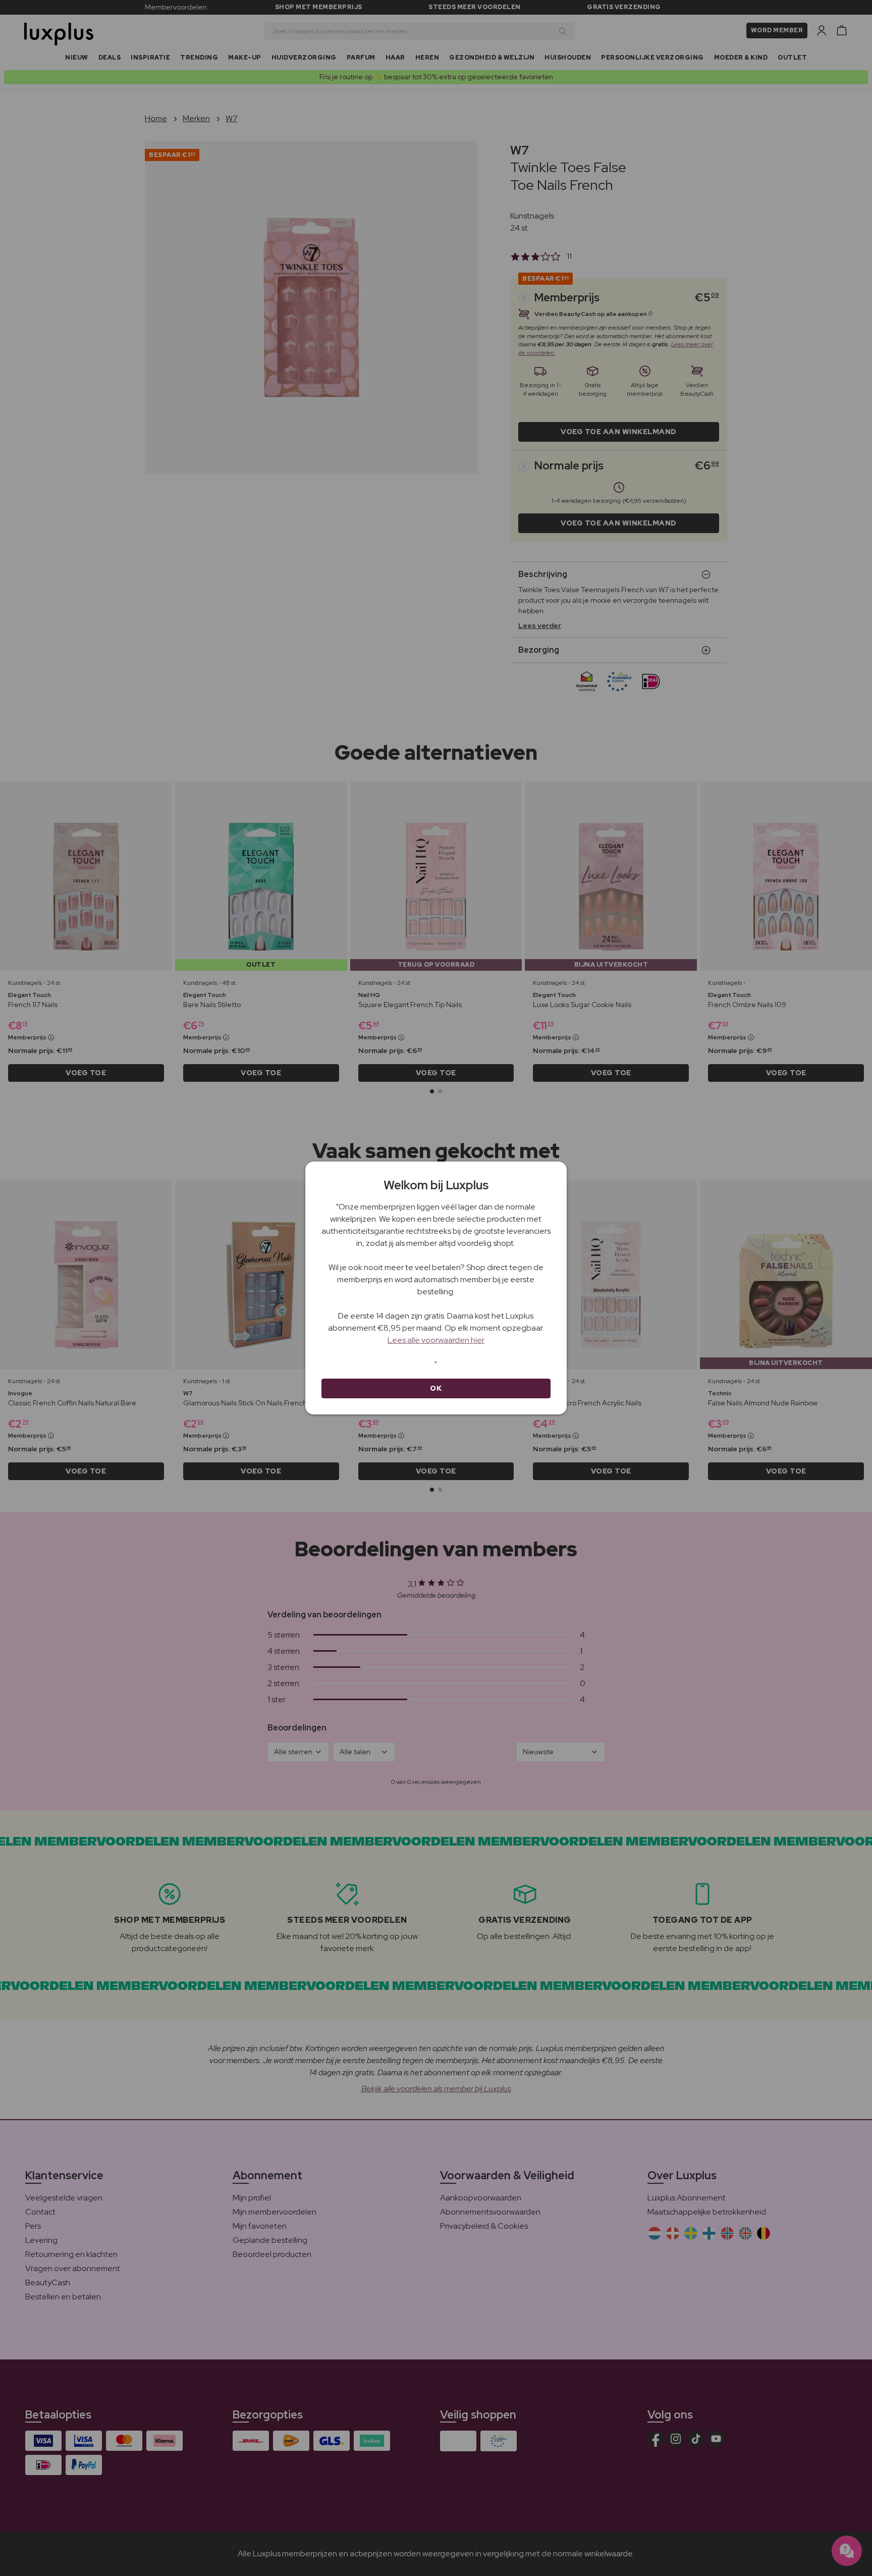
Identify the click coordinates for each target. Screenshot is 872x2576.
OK (436, 1388)
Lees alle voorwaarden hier (436, 1340)
